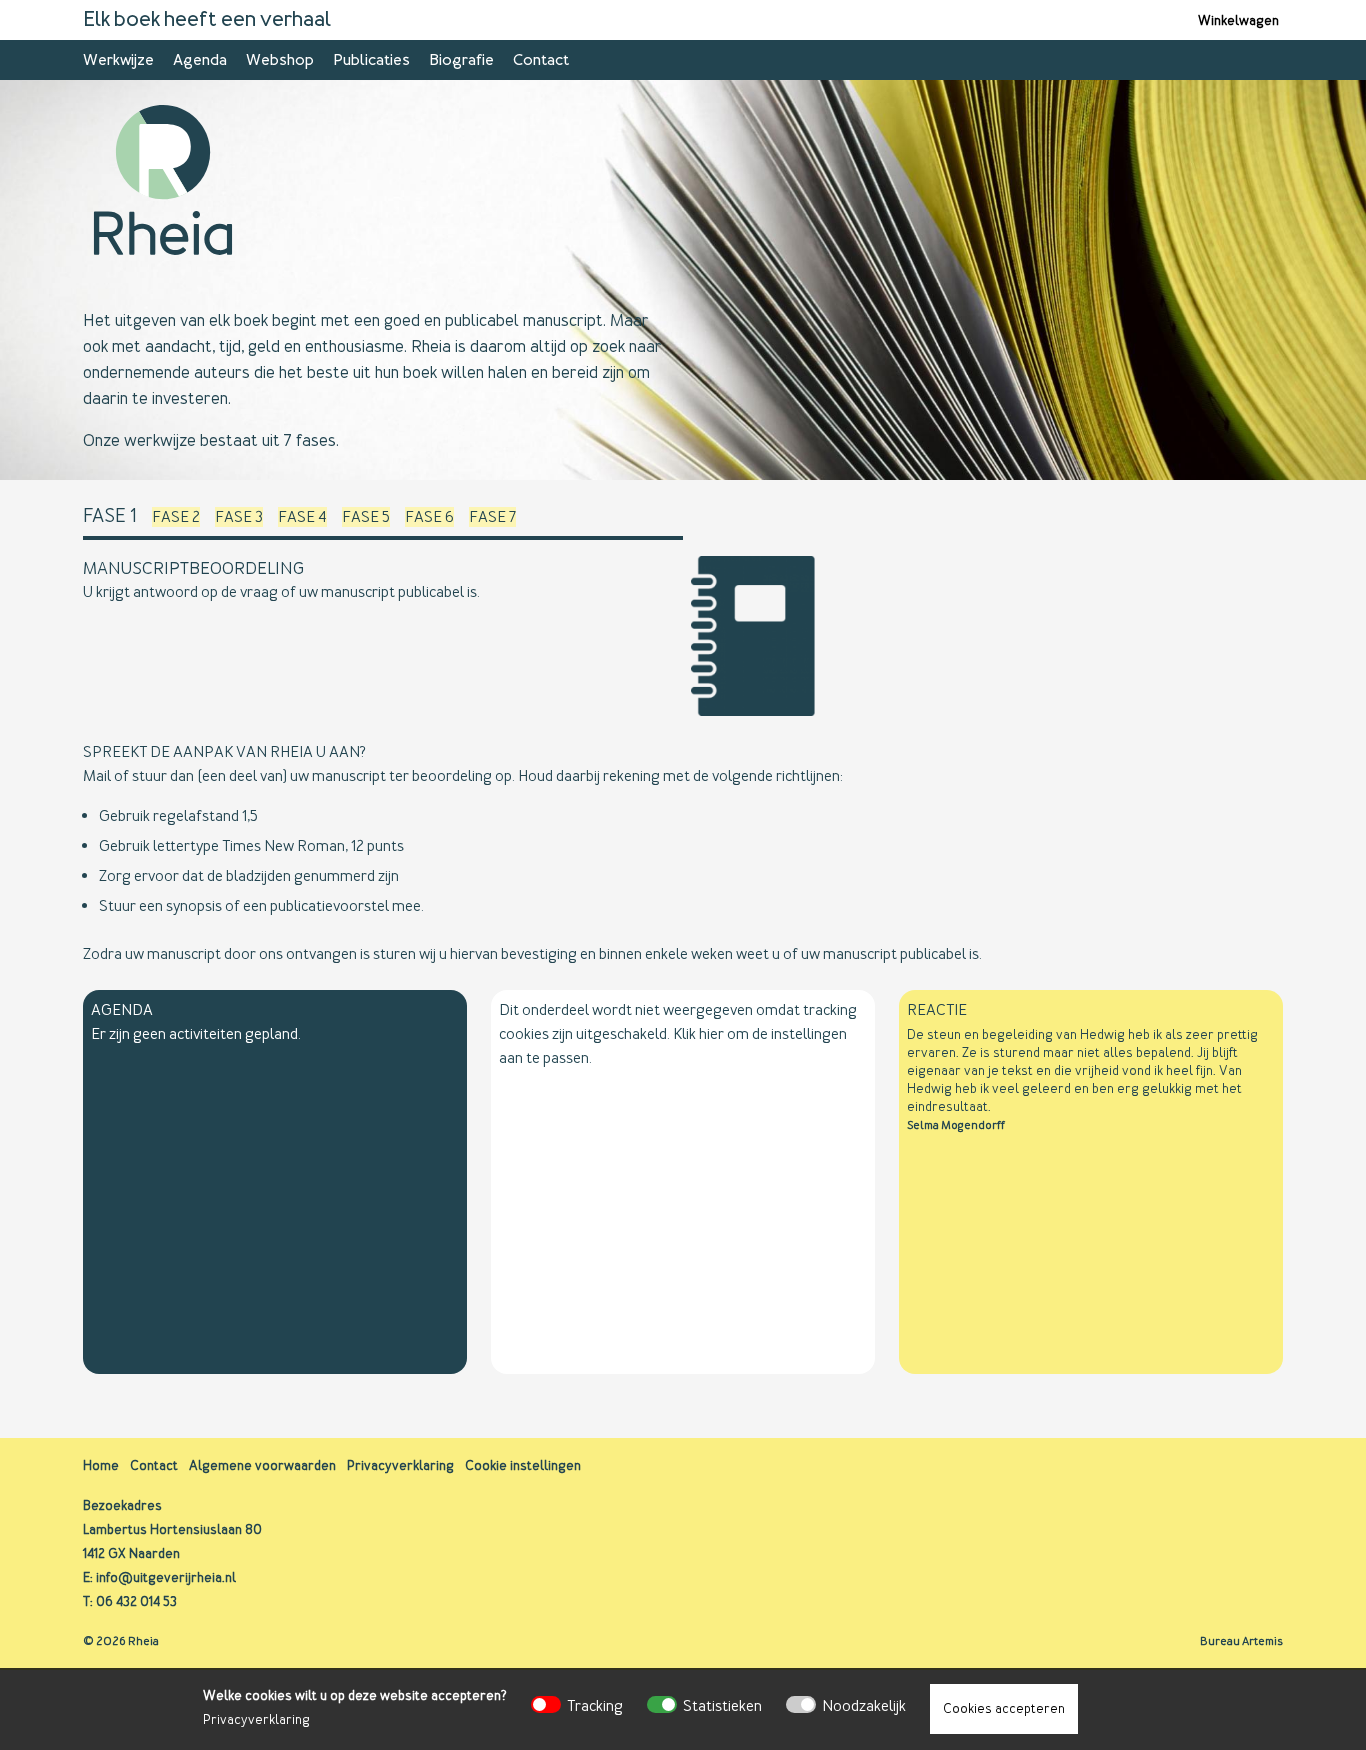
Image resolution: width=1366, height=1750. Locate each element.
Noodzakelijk (864, 1706)
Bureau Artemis (1241, 1641)
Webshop (280, 60)
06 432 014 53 (136, 1601)
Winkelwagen (1238, 20)
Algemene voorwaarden (262, 1465)
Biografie (461, 60)
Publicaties (371, 60)
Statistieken (722, 1706)
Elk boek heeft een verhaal (207, 19)
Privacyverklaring (256, 1719)
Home (101, 1465)
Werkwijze (118, 60)
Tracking (595, 1706)
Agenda (200, 60)
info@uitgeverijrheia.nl (166, 1577)
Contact (541, 60)
